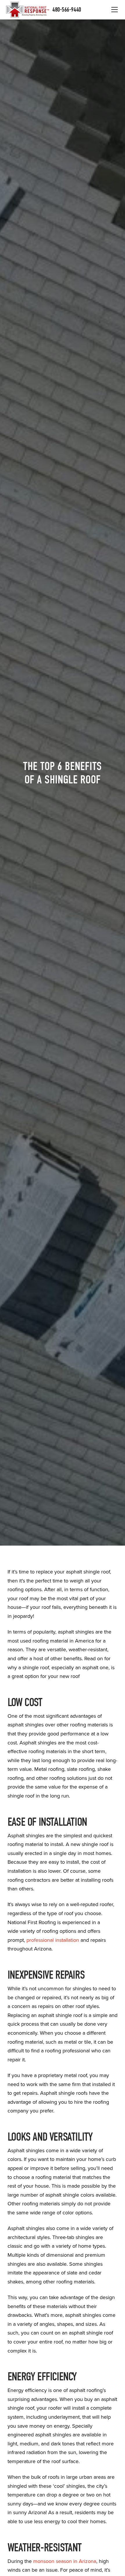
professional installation (52, 1940)
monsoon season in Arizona (65, 2561)
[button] (115, 10)
